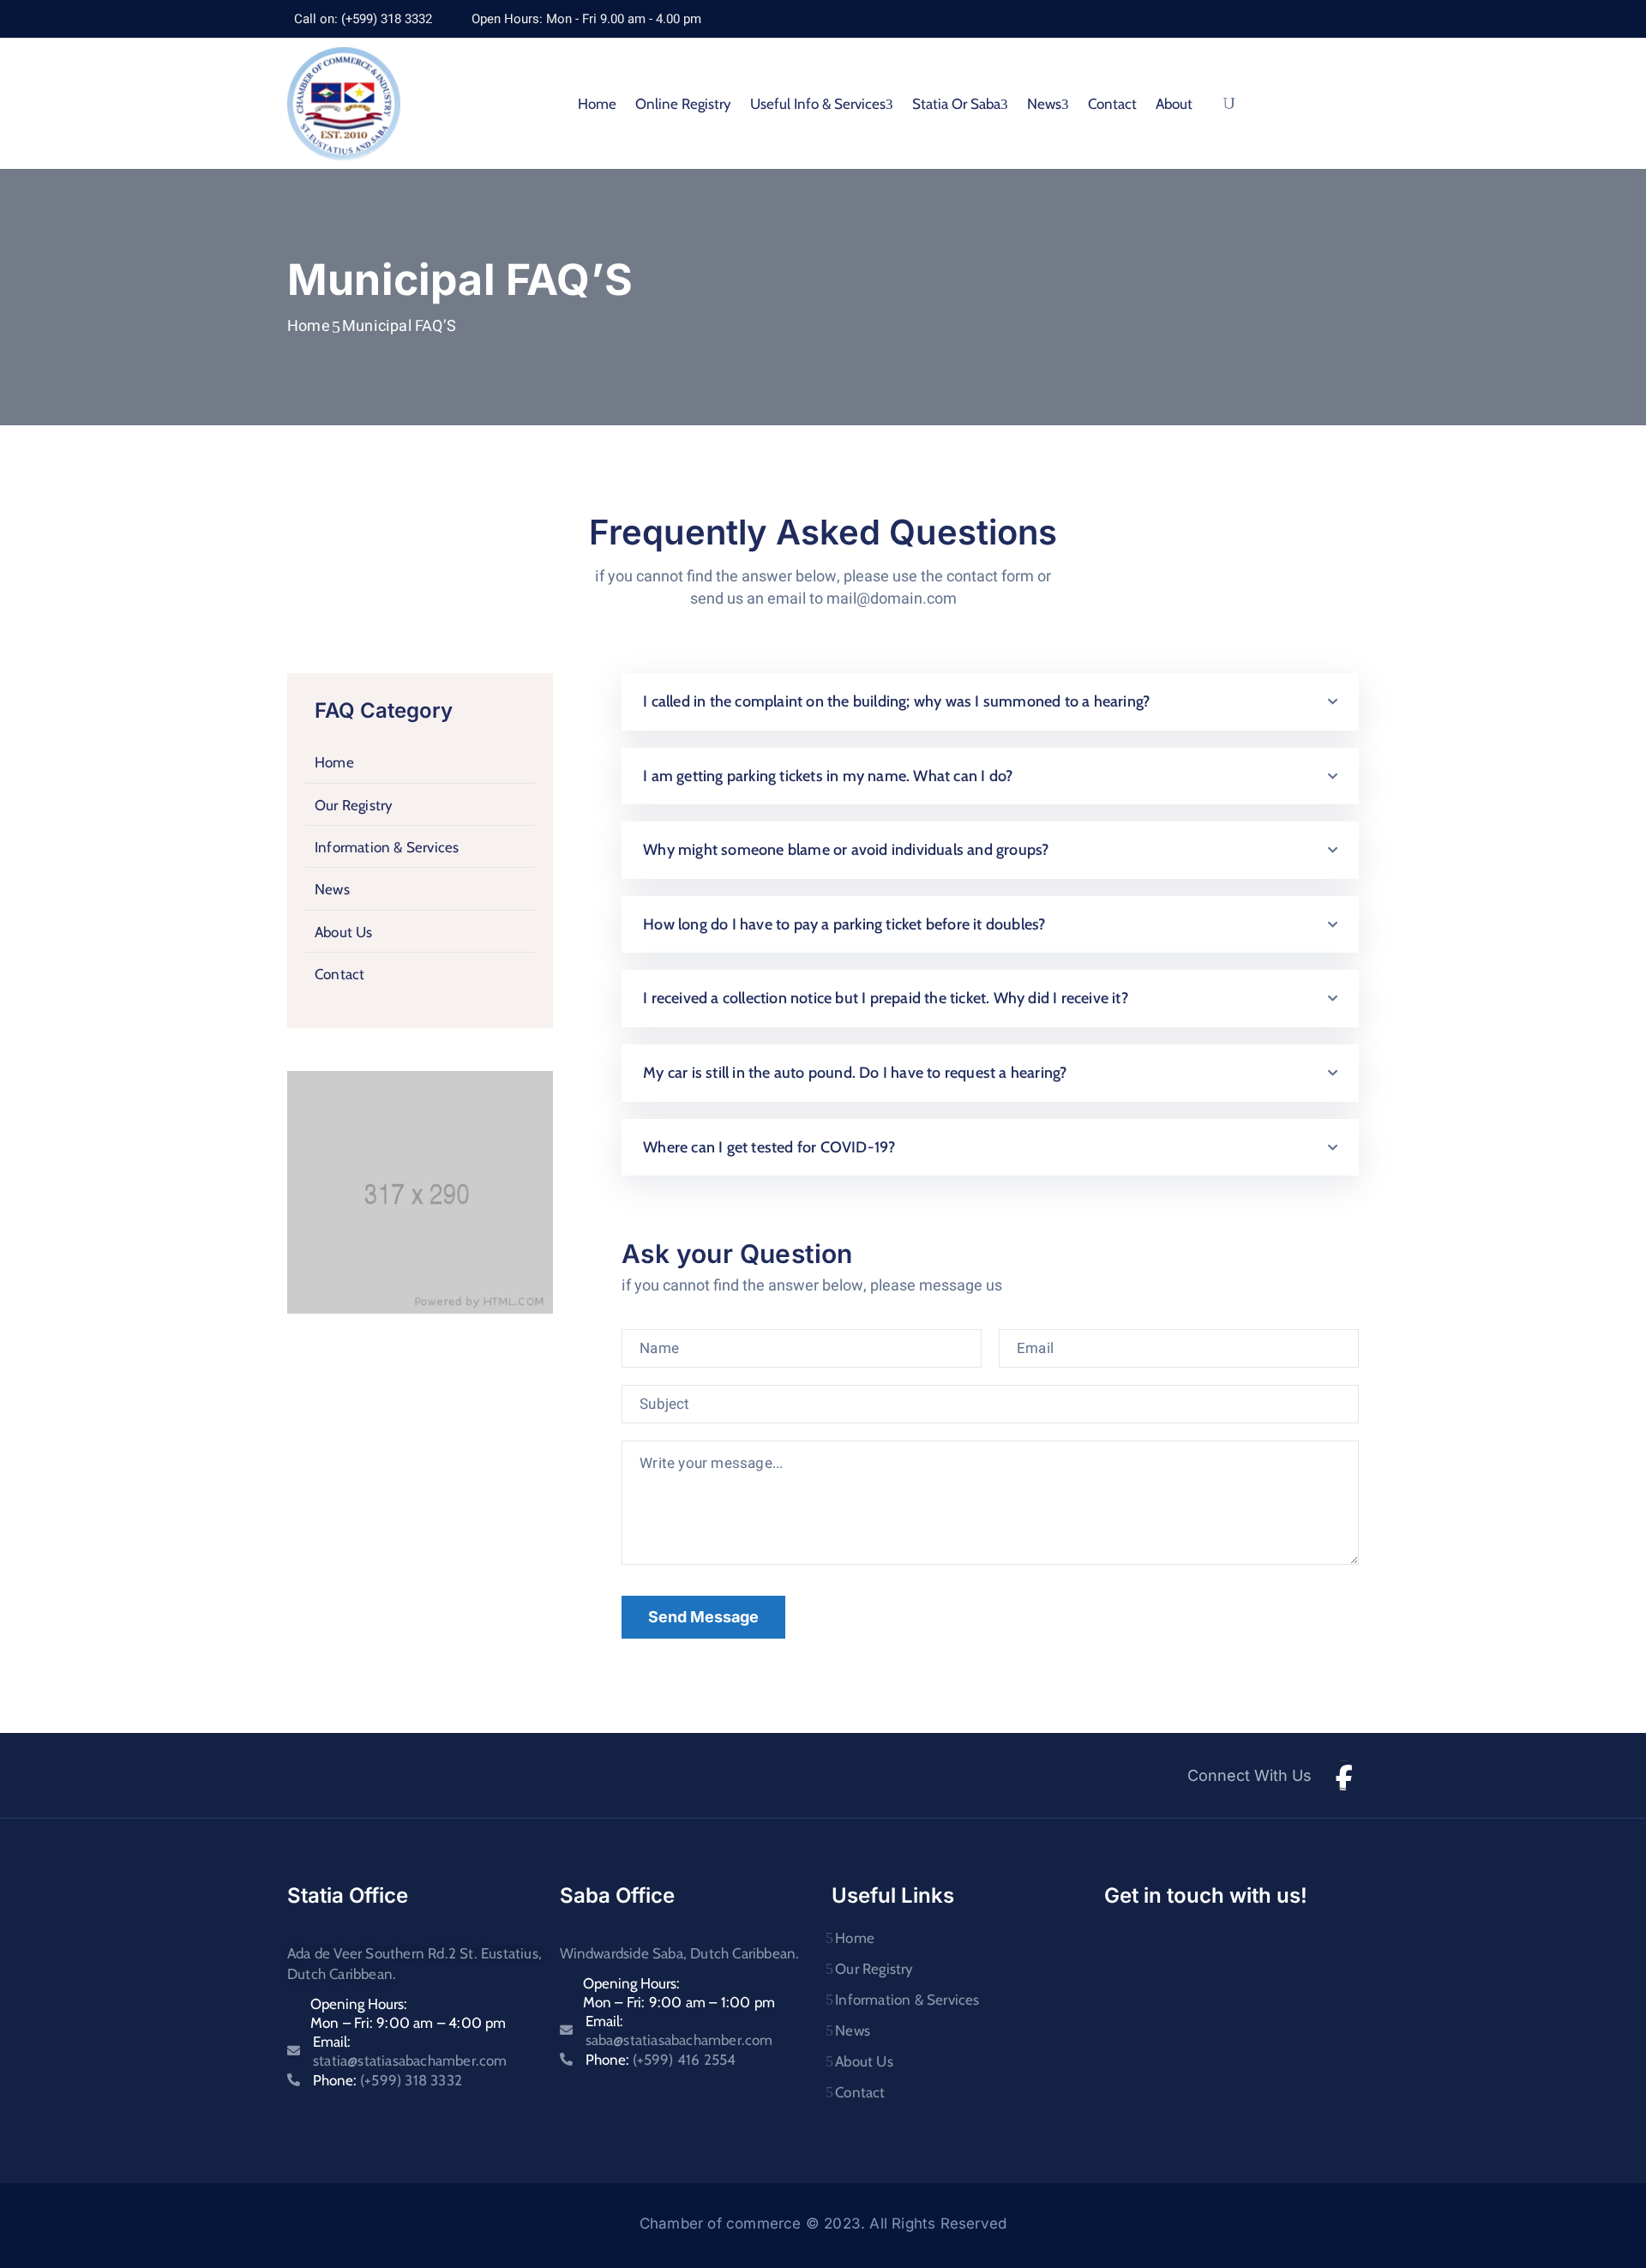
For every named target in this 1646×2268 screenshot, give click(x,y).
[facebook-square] (1344, 1775)
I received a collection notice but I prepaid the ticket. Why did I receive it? (886, 998)
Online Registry (683, 104)
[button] (990, 702)
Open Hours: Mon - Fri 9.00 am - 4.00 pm (586, 19)
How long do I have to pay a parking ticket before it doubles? (844, 924)
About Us (344, 932)
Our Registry (354, 805)
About (1174, 104)
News (332, 889)
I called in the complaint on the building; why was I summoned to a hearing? (896, 701)
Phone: (387, 2080)
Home (597, 104)
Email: (410, 2051)
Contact (1112, 104)
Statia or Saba (956, 104)
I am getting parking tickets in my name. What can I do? (828, 776)
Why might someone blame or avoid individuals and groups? (846, 850)
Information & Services (387, 847)
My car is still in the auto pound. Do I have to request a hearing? (855, 1073)
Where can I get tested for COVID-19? (769, 1147)
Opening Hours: (408, 2013)
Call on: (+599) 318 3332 (363, 19)
